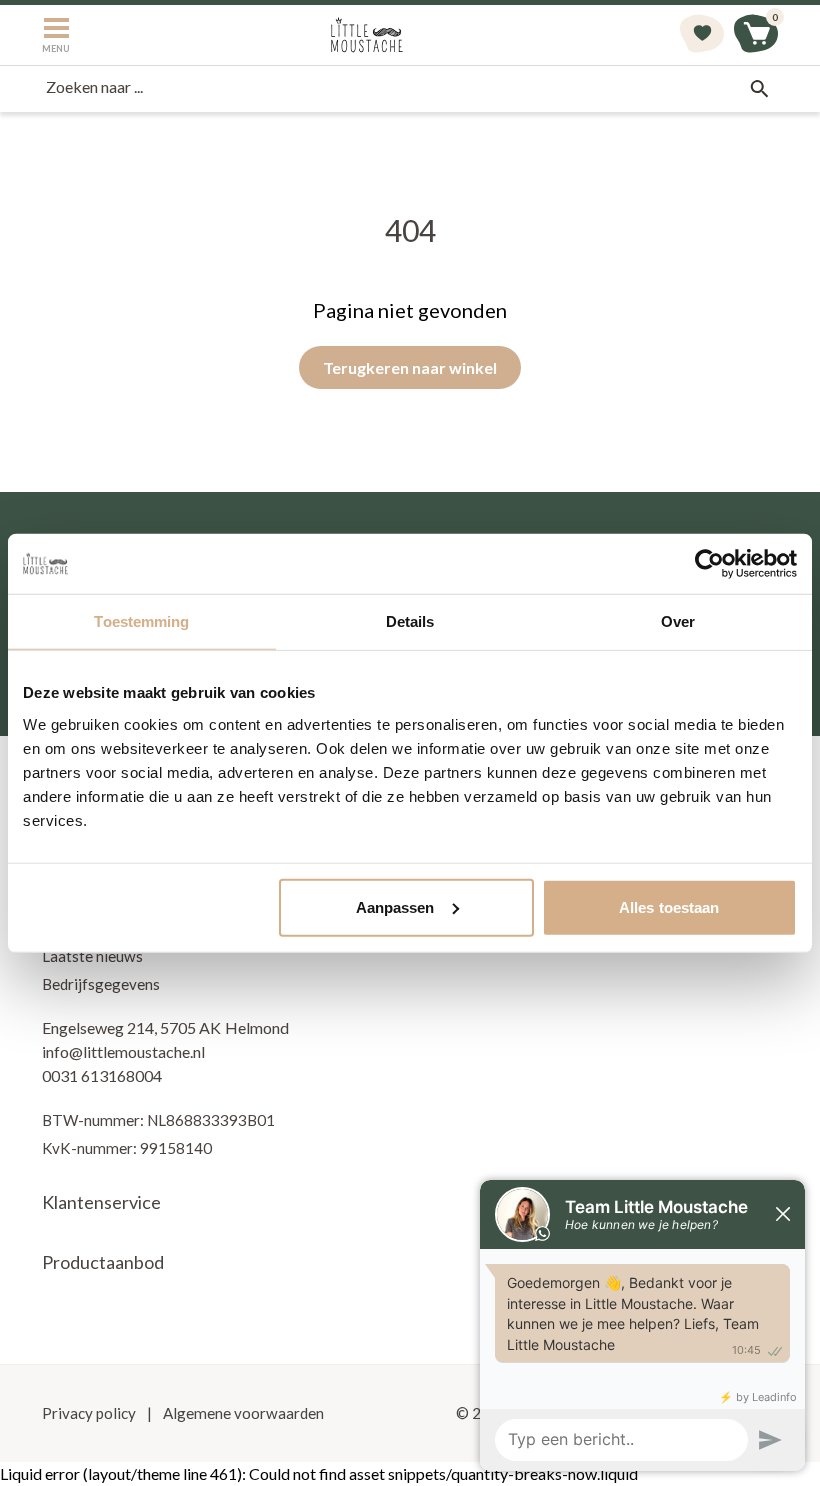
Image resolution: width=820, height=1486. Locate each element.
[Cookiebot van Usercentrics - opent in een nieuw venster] (709, 564)
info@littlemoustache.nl (123, 1051)
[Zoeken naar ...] (759, 89)
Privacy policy (90, 1413)
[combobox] (410, 89)
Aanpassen (395, 906)
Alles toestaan (669, 906)
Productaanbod (103, 1262)
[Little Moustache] (367, 35)
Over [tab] (678, 621)
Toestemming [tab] (141, 621)
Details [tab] (410, 621)
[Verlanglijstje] (702, 35)
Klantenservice (101, 1202)
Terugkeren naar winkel (410, 367)
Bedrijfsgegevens (101, 984)
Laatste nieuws (92, 956)
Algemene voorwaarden (242, 1413)
